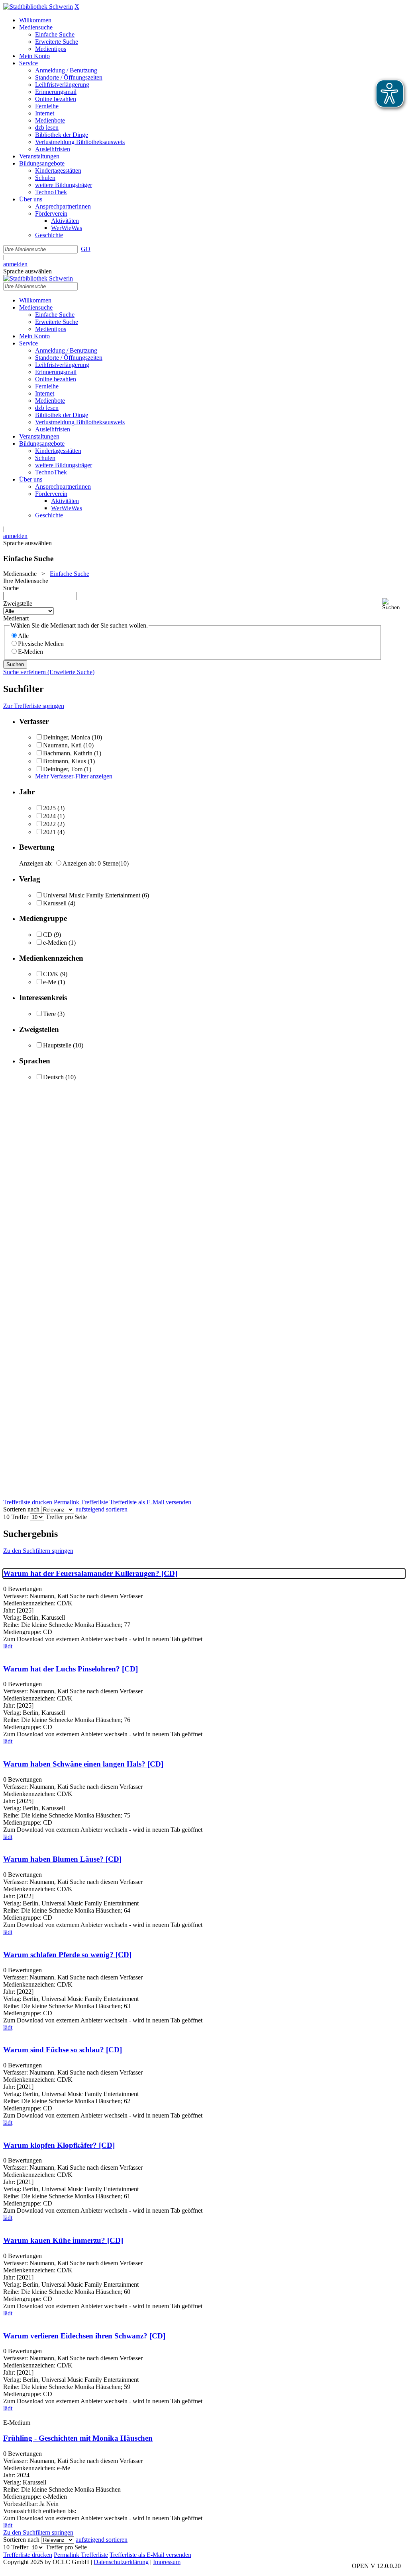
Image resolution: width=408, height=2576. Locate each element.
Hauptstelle (57, 1045)
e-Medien (55, 943)
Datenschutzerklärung (121, 2562)
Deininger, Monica (67, 737)
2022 (49, 824)
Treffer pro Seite (66, 1517)
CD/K (51, 974)
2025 (49, 808)
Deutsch (53, 1077)
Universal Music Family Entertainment (92, 895)
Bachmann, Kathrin (68, 753)
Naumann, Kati (62, 745)
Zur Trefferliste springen (34, 706)
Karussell (55, 903)
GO (86, 249)
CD (48, 935)
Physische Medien (41, 644)
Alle (23, 636)
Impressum (167, 2562)
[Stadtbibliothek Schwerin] (38, 7)
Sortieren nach (21, 1509)
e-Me (50, 982)
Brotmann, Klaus (65, 761)
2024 (49, 816)
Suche (11, 588)
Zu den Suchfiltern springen (38, 1551)
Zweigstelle (18, 604)
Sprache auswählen (27, 271)
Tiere (49, 1014)
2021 (49, 832)
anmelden (15, 264)
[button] (393, 604)
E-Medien (30, 652)
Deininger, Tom (63, 769)
